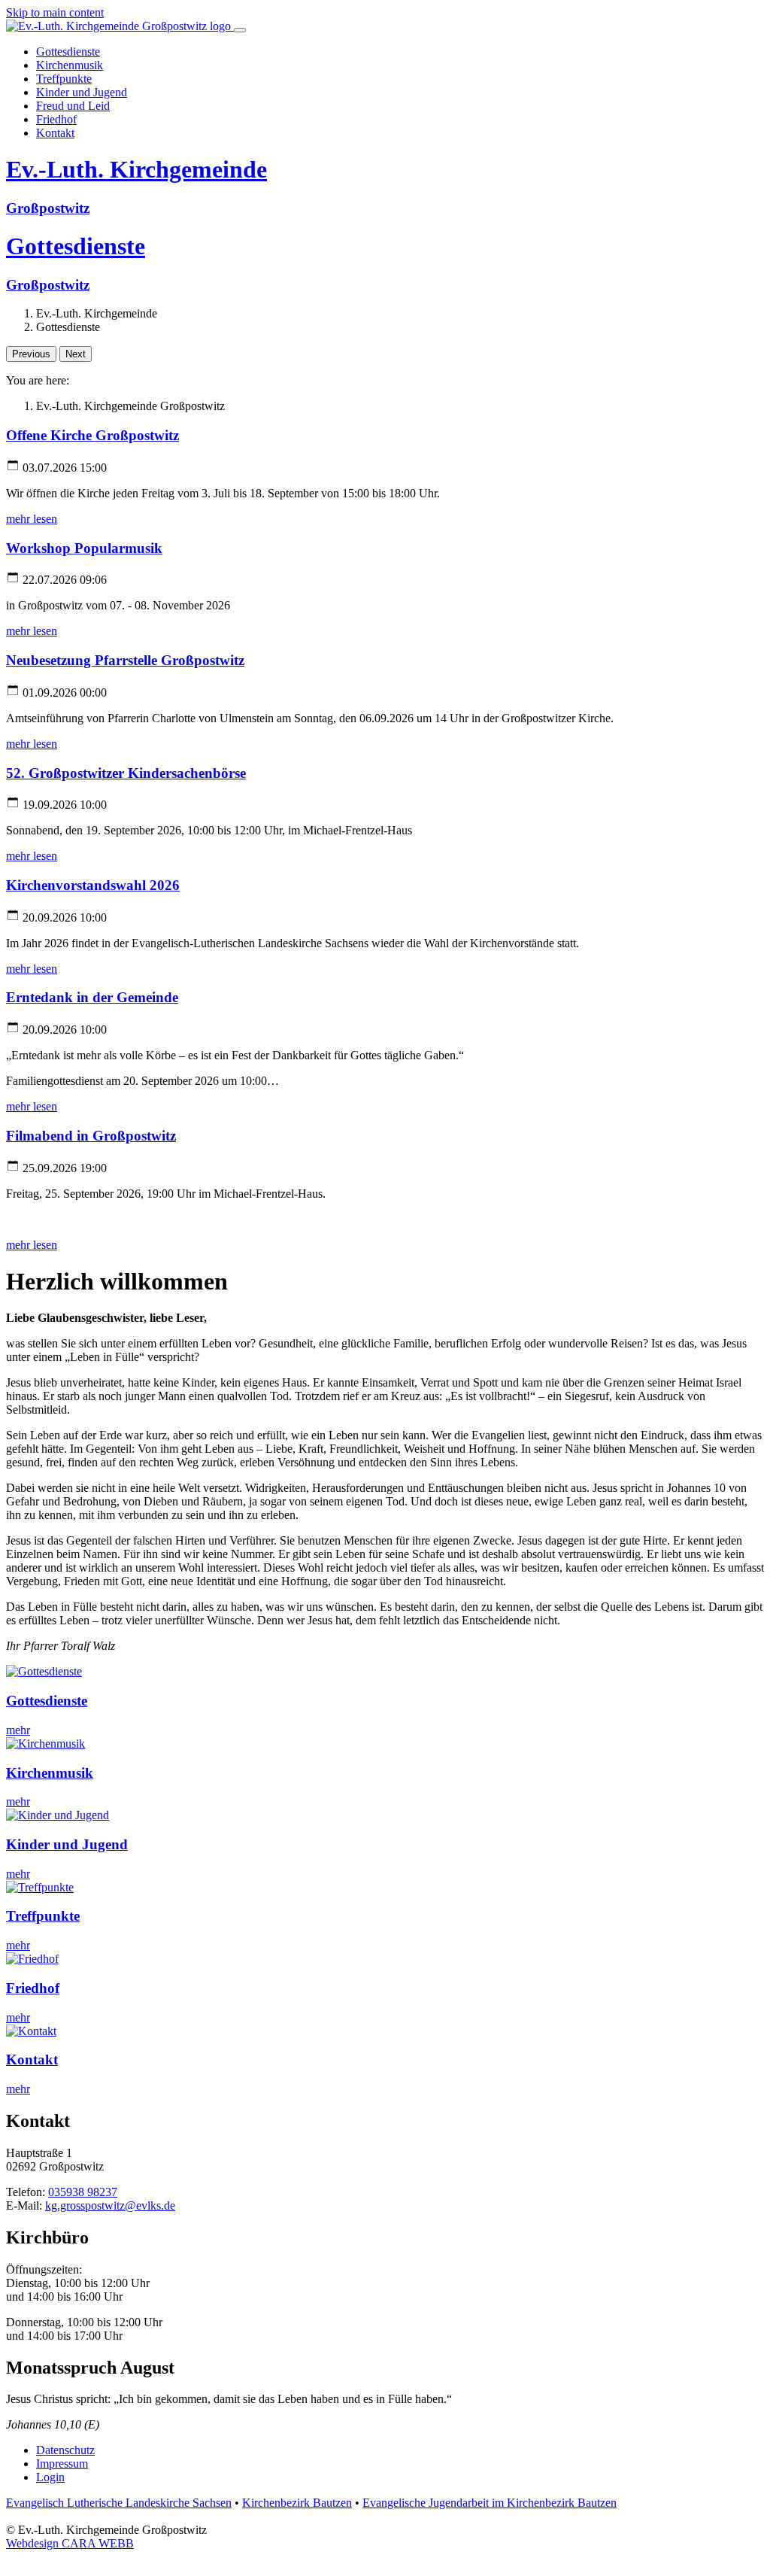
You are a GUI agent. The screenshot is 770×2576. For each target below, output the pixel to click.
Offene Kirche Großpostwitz (92, 435)
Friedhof (33, 1988)
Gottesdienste (47, 1701)
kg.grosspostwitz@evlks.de (110, 2205)
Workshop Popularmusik (84, 548)
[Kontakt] (31, 2031)
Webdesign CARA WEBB (70, 2543)
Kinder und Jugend (67, 1844)
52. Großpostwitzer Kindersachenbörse (126, 773)
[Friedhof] (32, 1959)
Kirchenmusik (50, 1773)
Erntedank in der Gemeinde (92, 997)
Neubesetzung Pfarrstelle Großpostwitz (125, 660)
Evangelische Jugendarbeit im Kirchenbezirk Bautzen (490, 2503)
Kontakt (32, 2060)
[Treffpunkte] (40, 1887)
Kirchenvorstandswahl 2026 (93, 885)
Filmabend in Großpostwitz (91, 1136)
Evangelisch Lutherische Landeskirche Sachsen (119, 2503)
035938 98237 (83, 2192)
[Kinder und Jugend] (58, 1815)
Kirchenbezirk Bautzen (297, 2503)
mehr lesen (32, 519)
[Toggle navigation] (240, 30)
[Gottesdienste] (44, 1671)
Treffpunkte (43, 1916)
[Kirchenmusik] (45, 1744)
